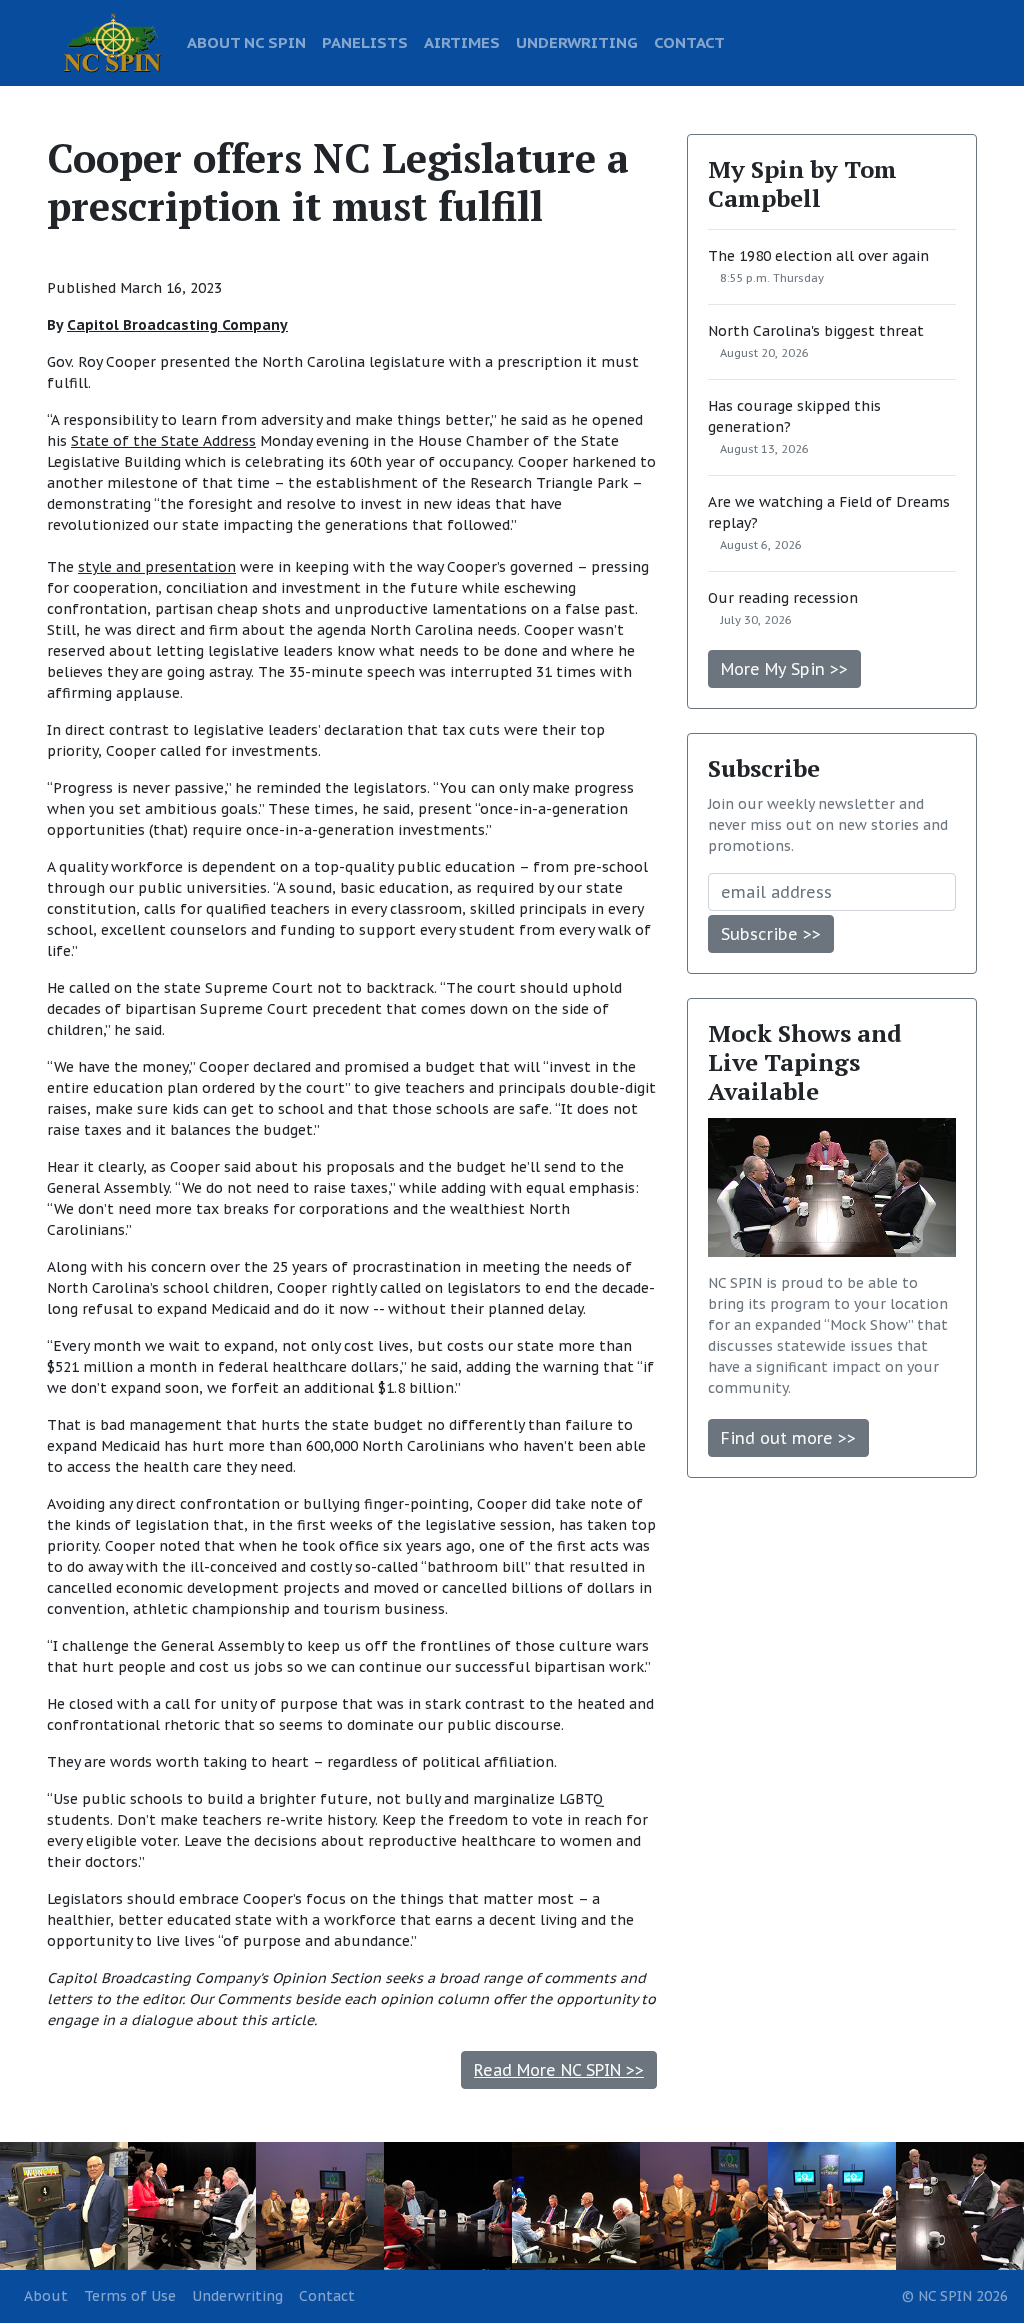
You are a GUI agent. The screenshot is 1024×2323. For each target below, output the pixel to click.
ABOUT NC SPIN (246, 42)
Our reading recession (783, 598)
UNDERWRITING (577, 42)
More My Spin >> (784, 669)
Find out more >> (788, 1438)
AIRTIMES (462, 42)
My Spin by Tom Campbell (802, 183)
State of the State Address (163, 441)
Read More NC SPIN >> (559, 2070)
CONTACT (689, 42)
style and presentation (157, 567)
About (46, 2296)
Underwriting (237, 2296)
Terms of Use (130, 2296)
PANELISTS (365, 42)
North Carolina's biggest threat (816, 331)
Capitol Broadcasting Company (177, 325)
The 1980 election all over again (818, 256)
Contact (327, 2296)
